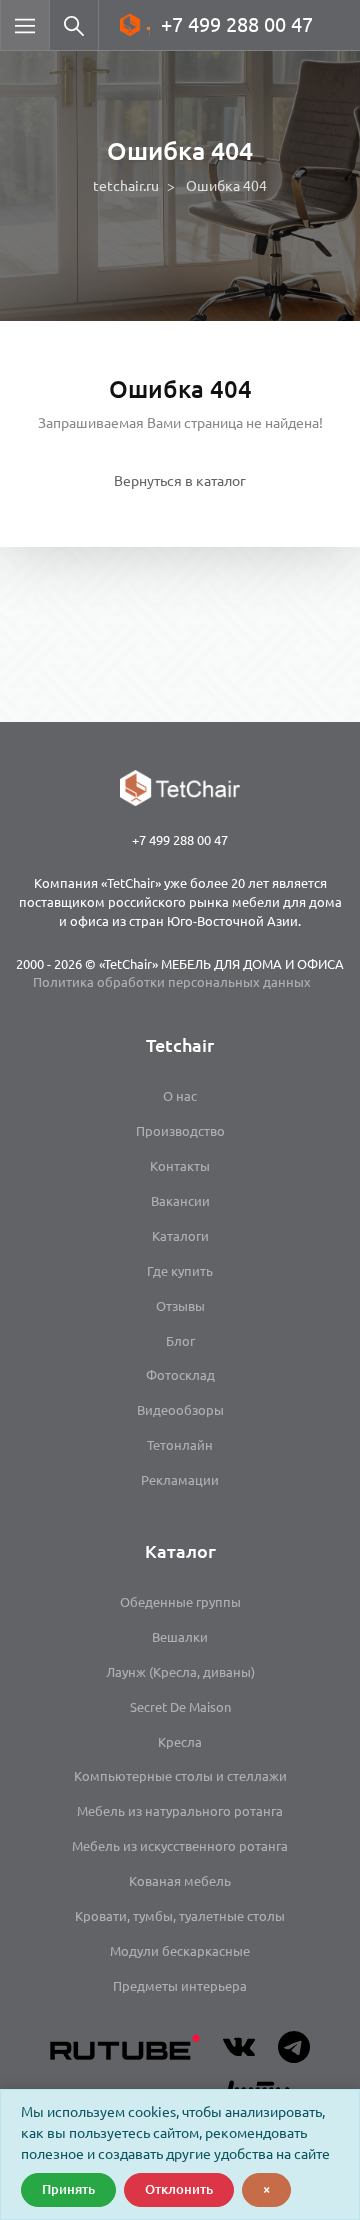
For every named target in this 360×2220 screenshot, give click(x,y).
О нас (180, 1096)
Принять (68, 2189)
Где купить (180, 1271)
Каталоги (180, 1236)
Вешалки (180, 1637)
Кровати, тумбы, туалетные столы (180, 1916)
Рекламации (180, 1480)
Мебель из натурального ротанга (180, 1811)
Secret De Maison (180, 1707)
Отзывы (180, 1306)
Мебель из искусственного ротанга (180, 1846)
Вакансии (180, 1201)
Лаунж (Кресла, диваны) (180, 1672)
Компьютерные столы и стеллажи (180, 1776)
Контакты (180, 1166)
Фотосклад (180, 1375)
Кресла (180, 1742)
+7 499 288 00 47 (237, 24)
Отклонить (179, 2189)
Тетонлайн (180, 1445)
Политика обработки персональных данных (172, 982)
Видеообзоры (180, 1410)
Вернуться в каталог (180, 481)
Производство (180, 1131)
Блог (180, 1341)
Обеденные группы (180, 1602)
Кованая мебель (180, 1881)
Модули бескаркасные (180, 1951)
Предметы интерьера (180, 1986)
